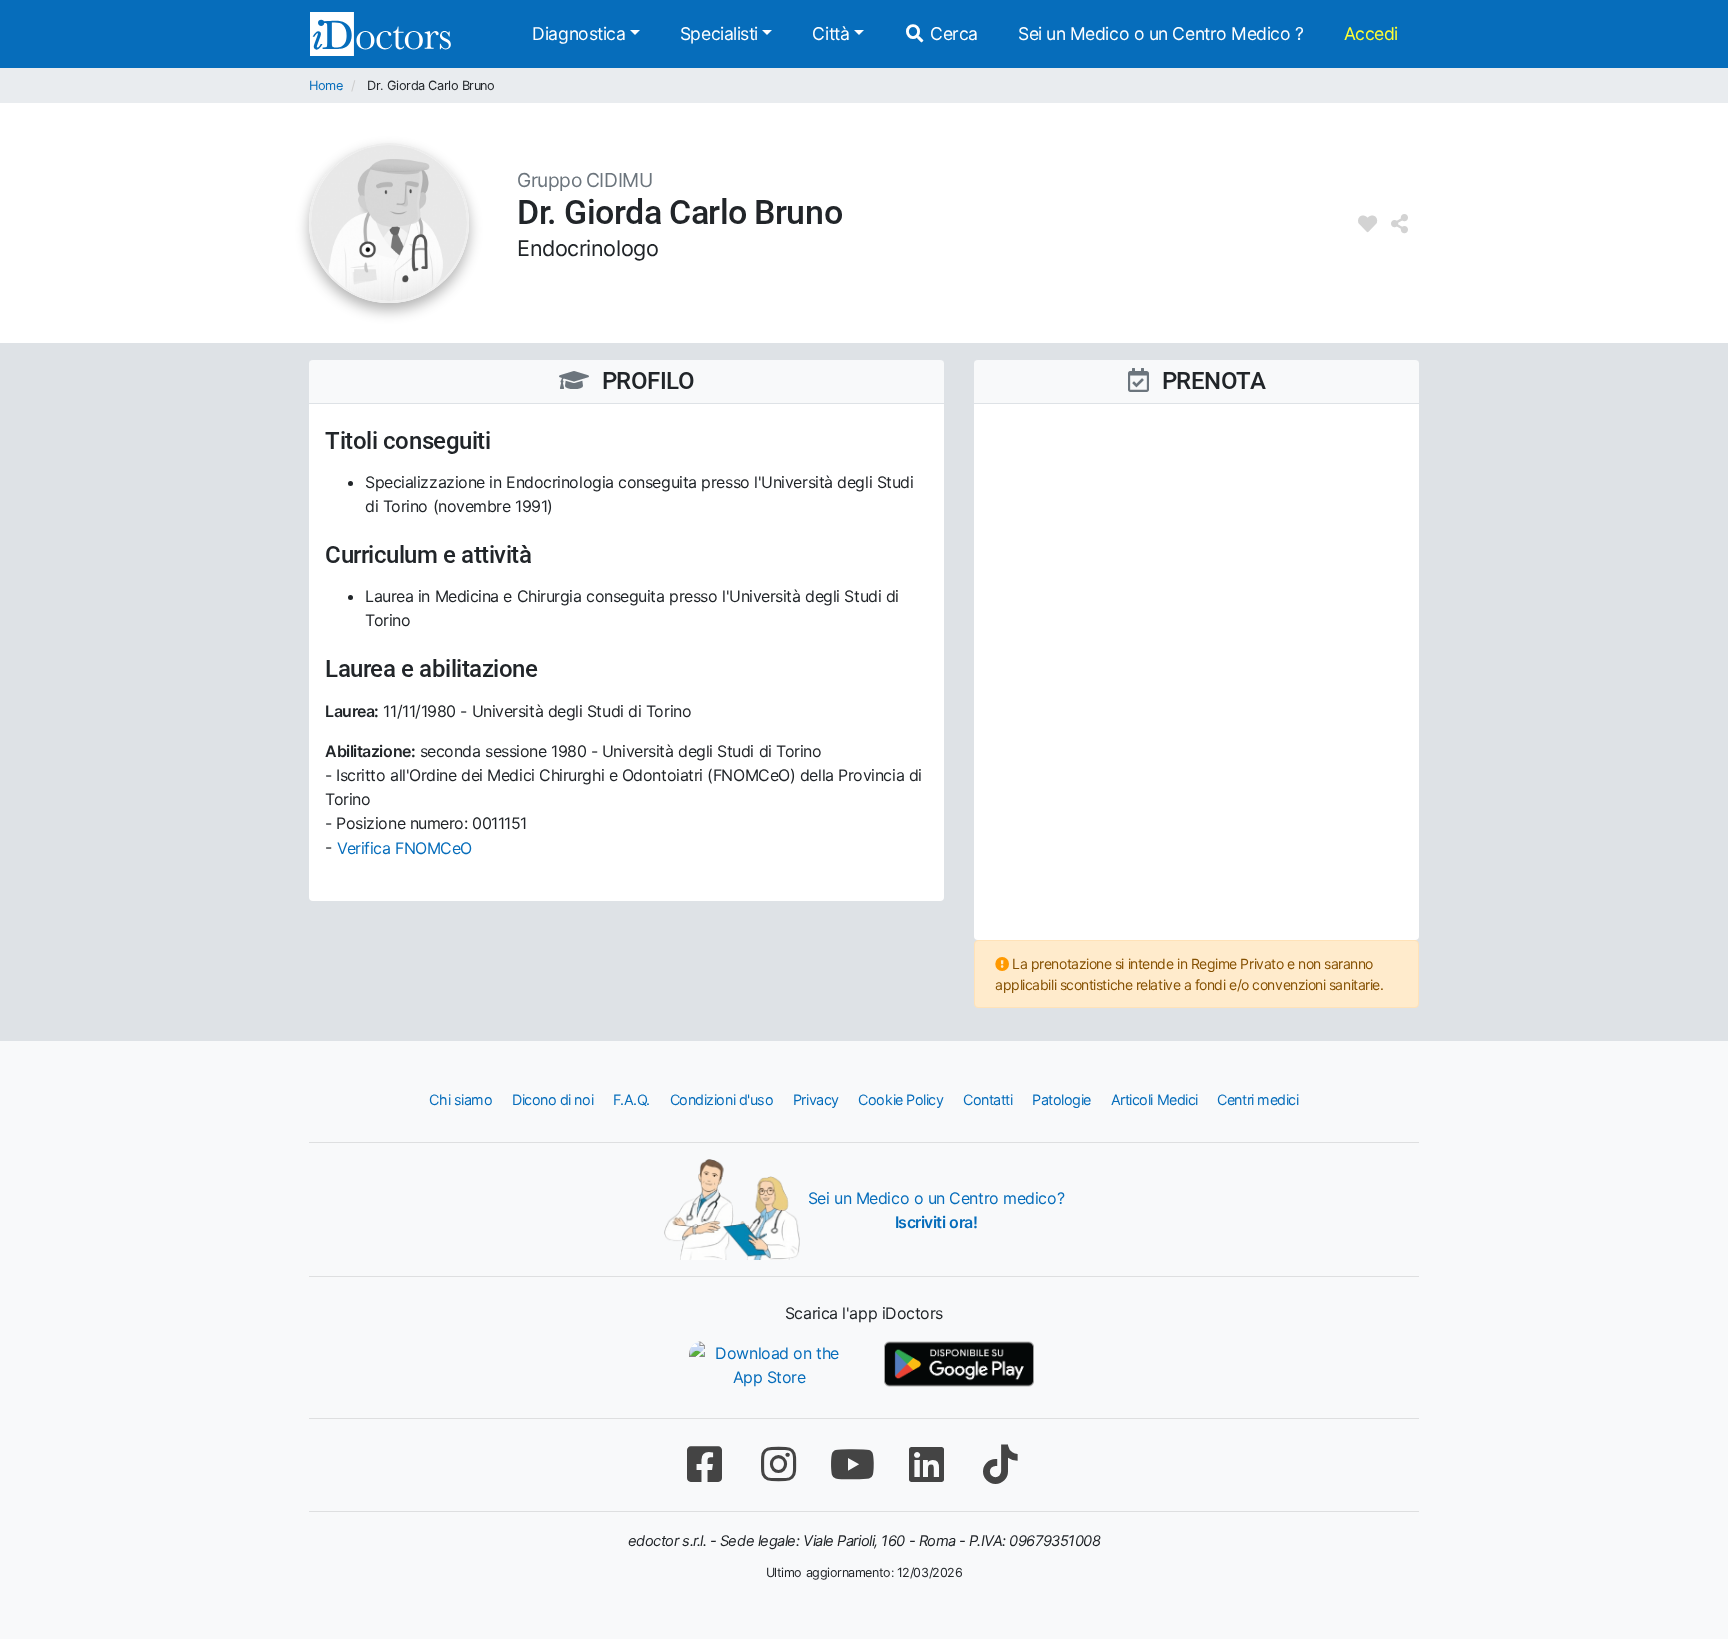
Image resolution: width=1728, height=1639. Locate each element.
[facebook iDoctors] (704, 1464)
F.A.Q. (631, 1099)
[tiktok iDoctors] (1000, 1464)
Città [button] (830, 33)
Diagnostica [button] (578, 33)
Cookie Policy (900, 1099)
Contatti (987, 1099)
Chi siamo (460, 1099)
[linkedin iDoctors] (926, 1464)
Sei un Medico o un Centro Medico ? (1161, 33)
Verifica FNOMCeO (404, 848)
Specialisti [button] (719, 33)
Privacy (816, 1099)
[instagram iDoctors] (778, 1464)
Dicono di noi (552, 1099)
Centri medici (1257, 1099)
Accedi (1371, 33)
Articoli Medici (1154, 1099)
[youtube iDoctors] (852, 1464)
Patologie (1061, 1099)
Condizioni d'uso (722, 1099)
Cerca (952, 33)
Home (325, 85)
